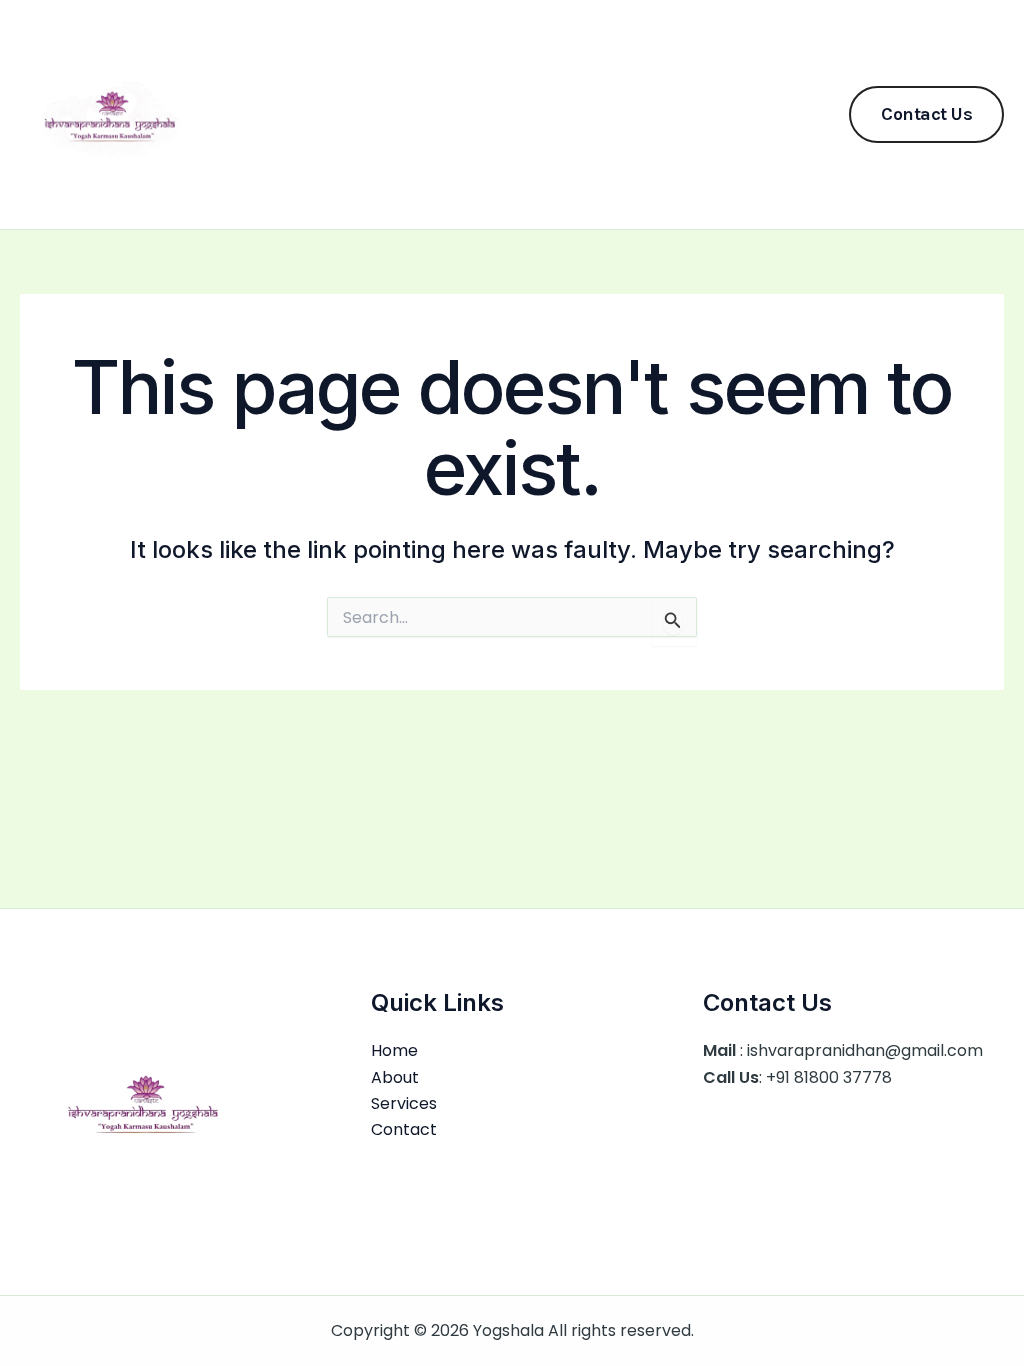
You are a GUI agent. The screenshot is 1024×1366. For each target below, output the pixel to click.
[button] (926, 114)
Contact (641, 113)
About (454, 113)
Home (374, 113)
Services (543, 113)
